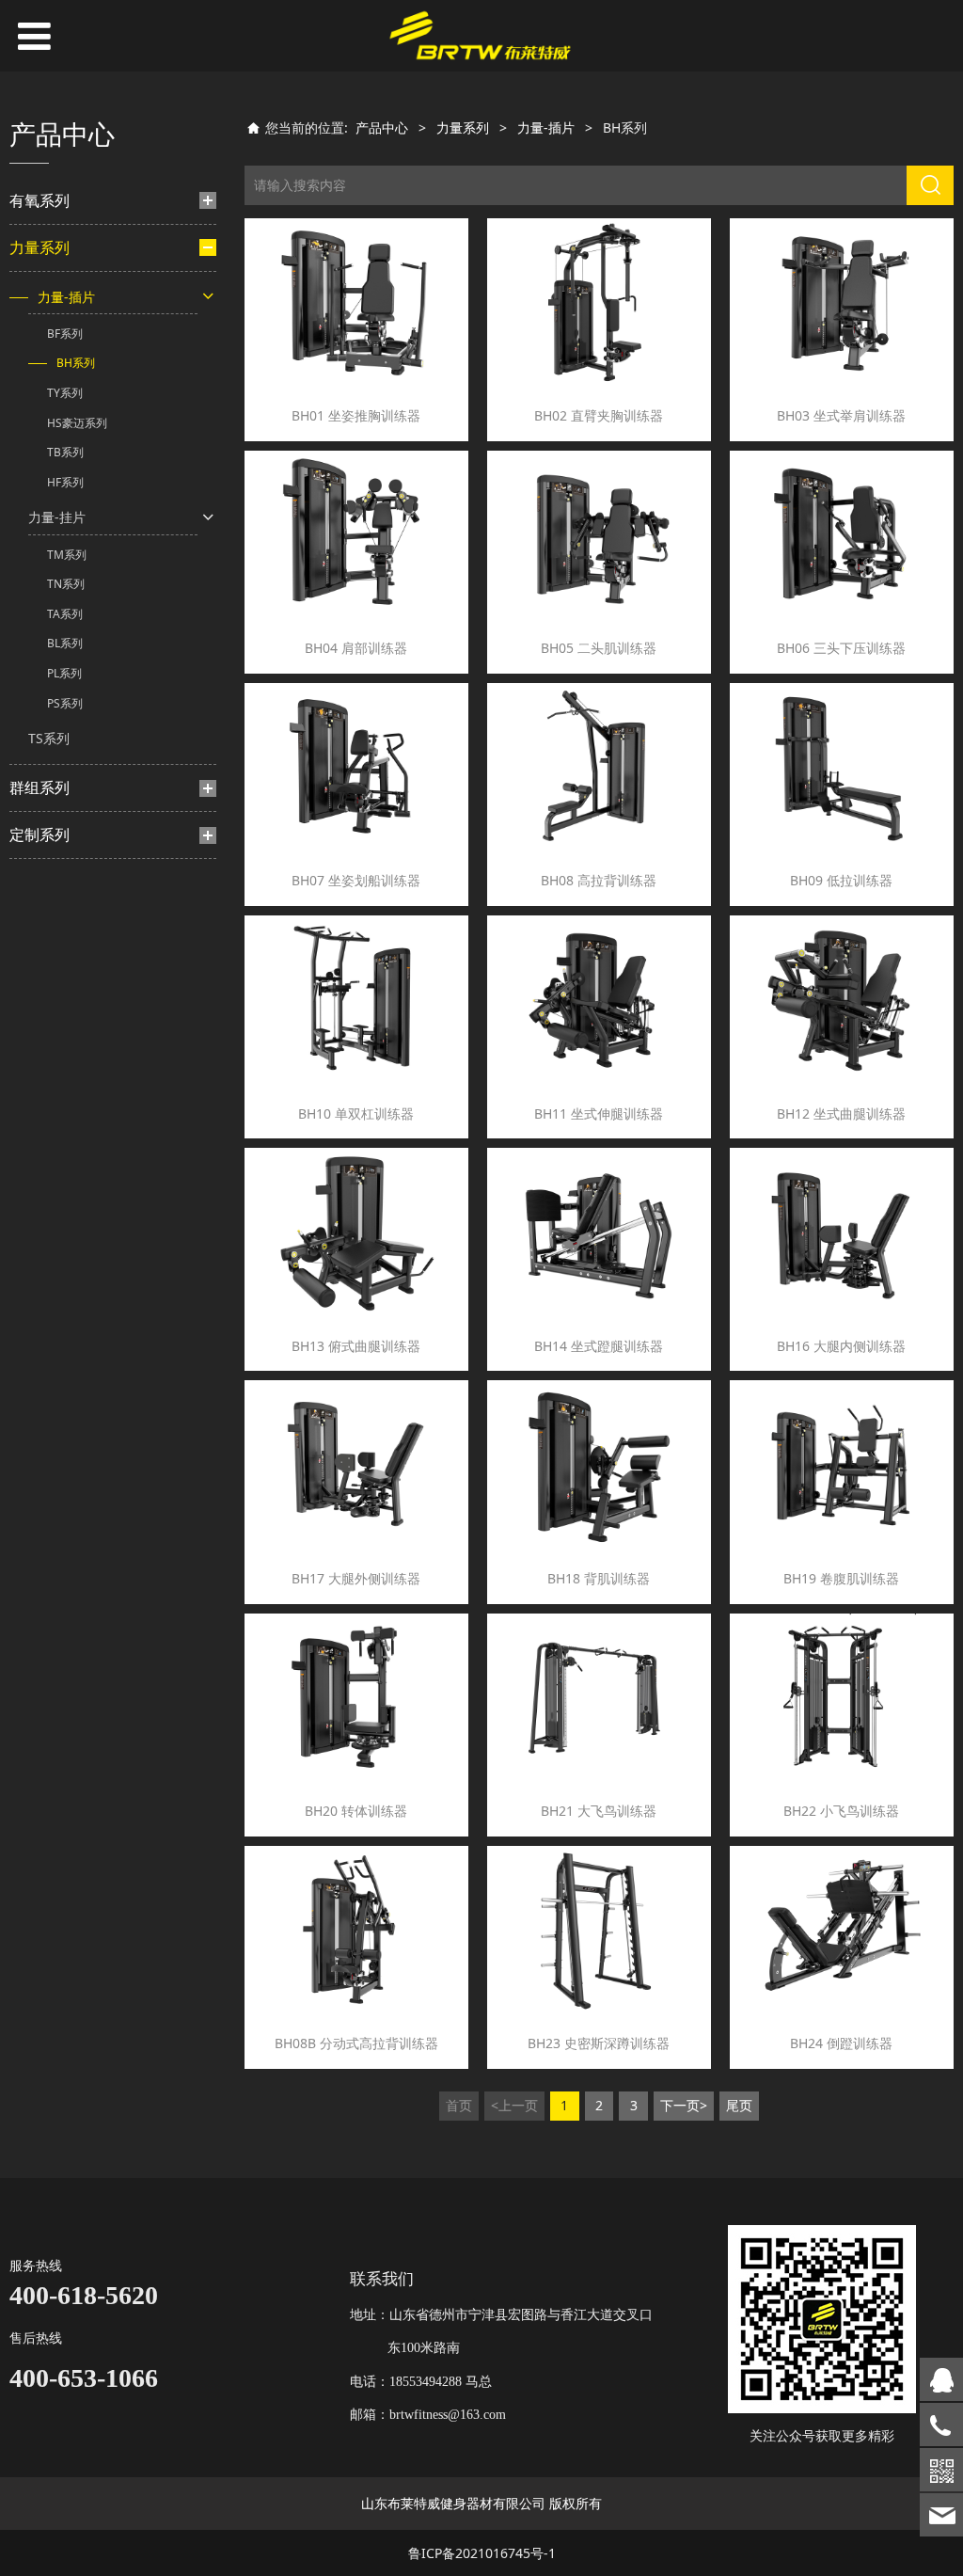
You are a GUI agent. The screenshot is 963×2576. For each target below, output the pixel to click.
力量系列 (39, 247)
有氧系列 (39, 200)
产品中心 (382, 127)
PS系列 (65, 703)
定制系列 (39, 835)
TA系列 (65, 614)
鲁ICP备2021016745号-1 (482, 2553)
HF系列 (65, 482)
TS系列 (49, 738)
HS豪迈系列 (77, 423)
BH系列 (76, 363)
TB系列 (65, 452)
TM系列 (67, 555)
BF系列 (65, 334)
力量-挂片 (57, 517)
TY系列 (65, 393)
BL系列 (65, 643)
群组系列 (39, 787)
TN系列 (66, 584)
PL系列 (64, 673)
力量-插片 (66, 297)
